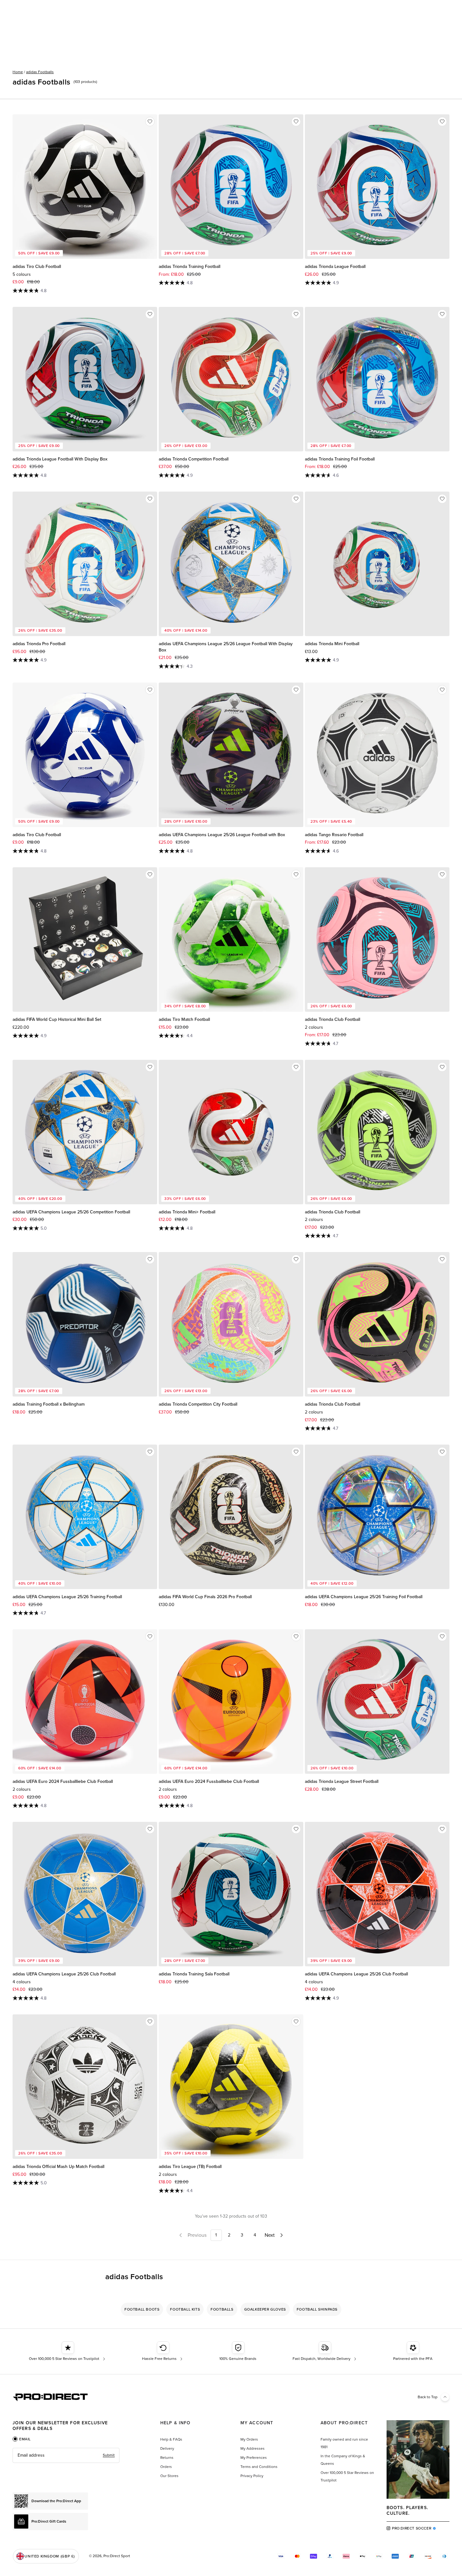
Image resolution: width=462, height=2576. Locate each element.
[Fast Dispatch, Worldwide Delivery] (325, 2351)
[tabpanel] (66, 2455)
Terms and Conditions (259, 2467)
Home (18, 72)
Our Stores (169, 2476)
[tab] (22, 2439)
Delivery (167, 2448)
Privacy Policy (252, 2476)
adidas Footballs (40, 72)
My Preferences (254, 2458)
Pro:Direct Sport (117, 2556)
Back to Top (428, 2397)
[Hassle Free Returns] (163, 2351)
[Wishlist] (150, 122)
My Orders (249, 2439)
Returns (167, 2458)
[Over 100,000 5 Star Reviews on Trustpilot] (68, 2351)
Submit (109, 2455)
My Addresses (253, 2448)
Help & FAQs (171, 2439)
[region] (231, 2309)
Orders (166, 2467)
